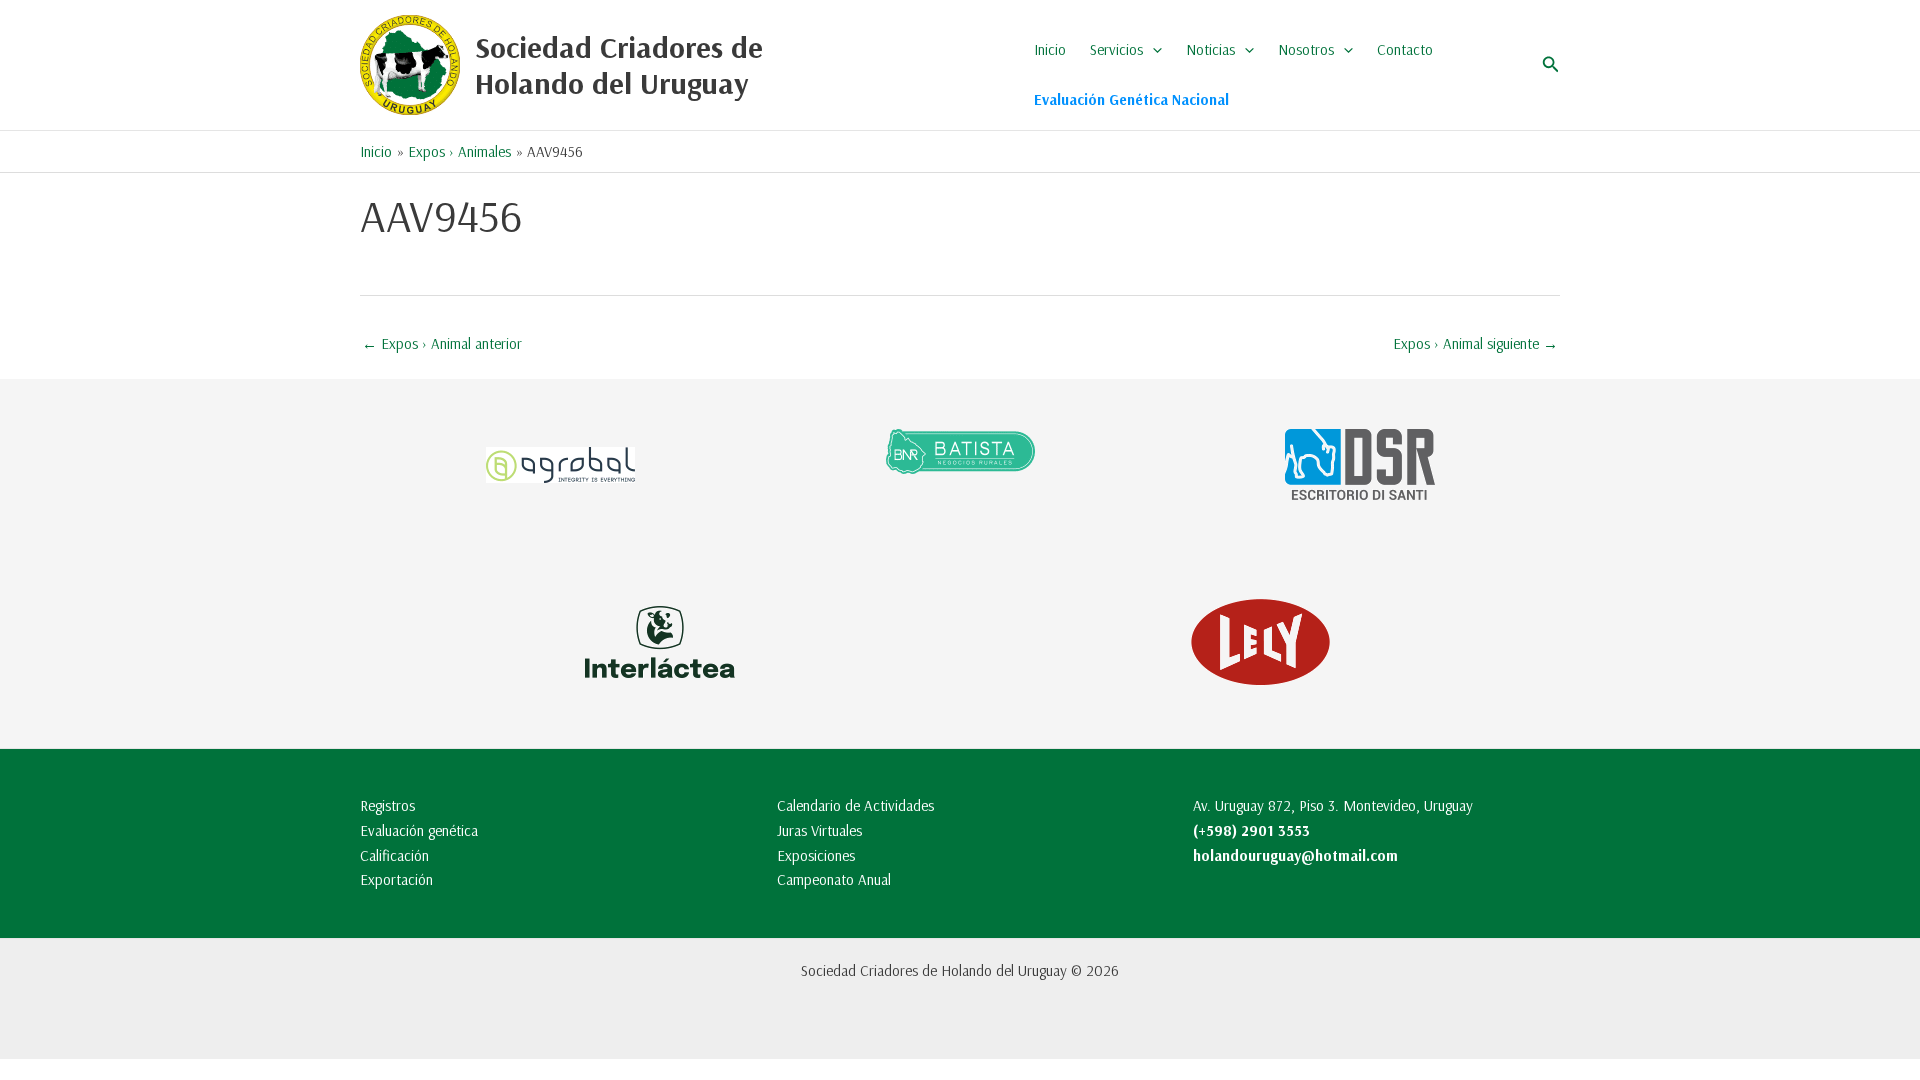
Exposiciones (816, 855)
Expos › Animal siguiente (1475, 343)
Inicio (1050, 49)
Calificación (394, 855)
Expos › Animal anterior (442, 343)
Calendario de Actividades (855, 805)
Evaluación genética (419, 830)
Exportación (396, 879)
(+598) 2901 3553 (1251, 830)
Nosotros (1306, 49)
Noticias (1210, 49)
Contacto (1405, 49)
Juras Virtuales (819, 830)
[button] (1152, 50)
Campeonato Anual (834, 879)
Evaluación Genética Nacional (1131, 99)
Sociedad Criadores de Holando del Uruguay (619, 65)
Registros (387, 805)
